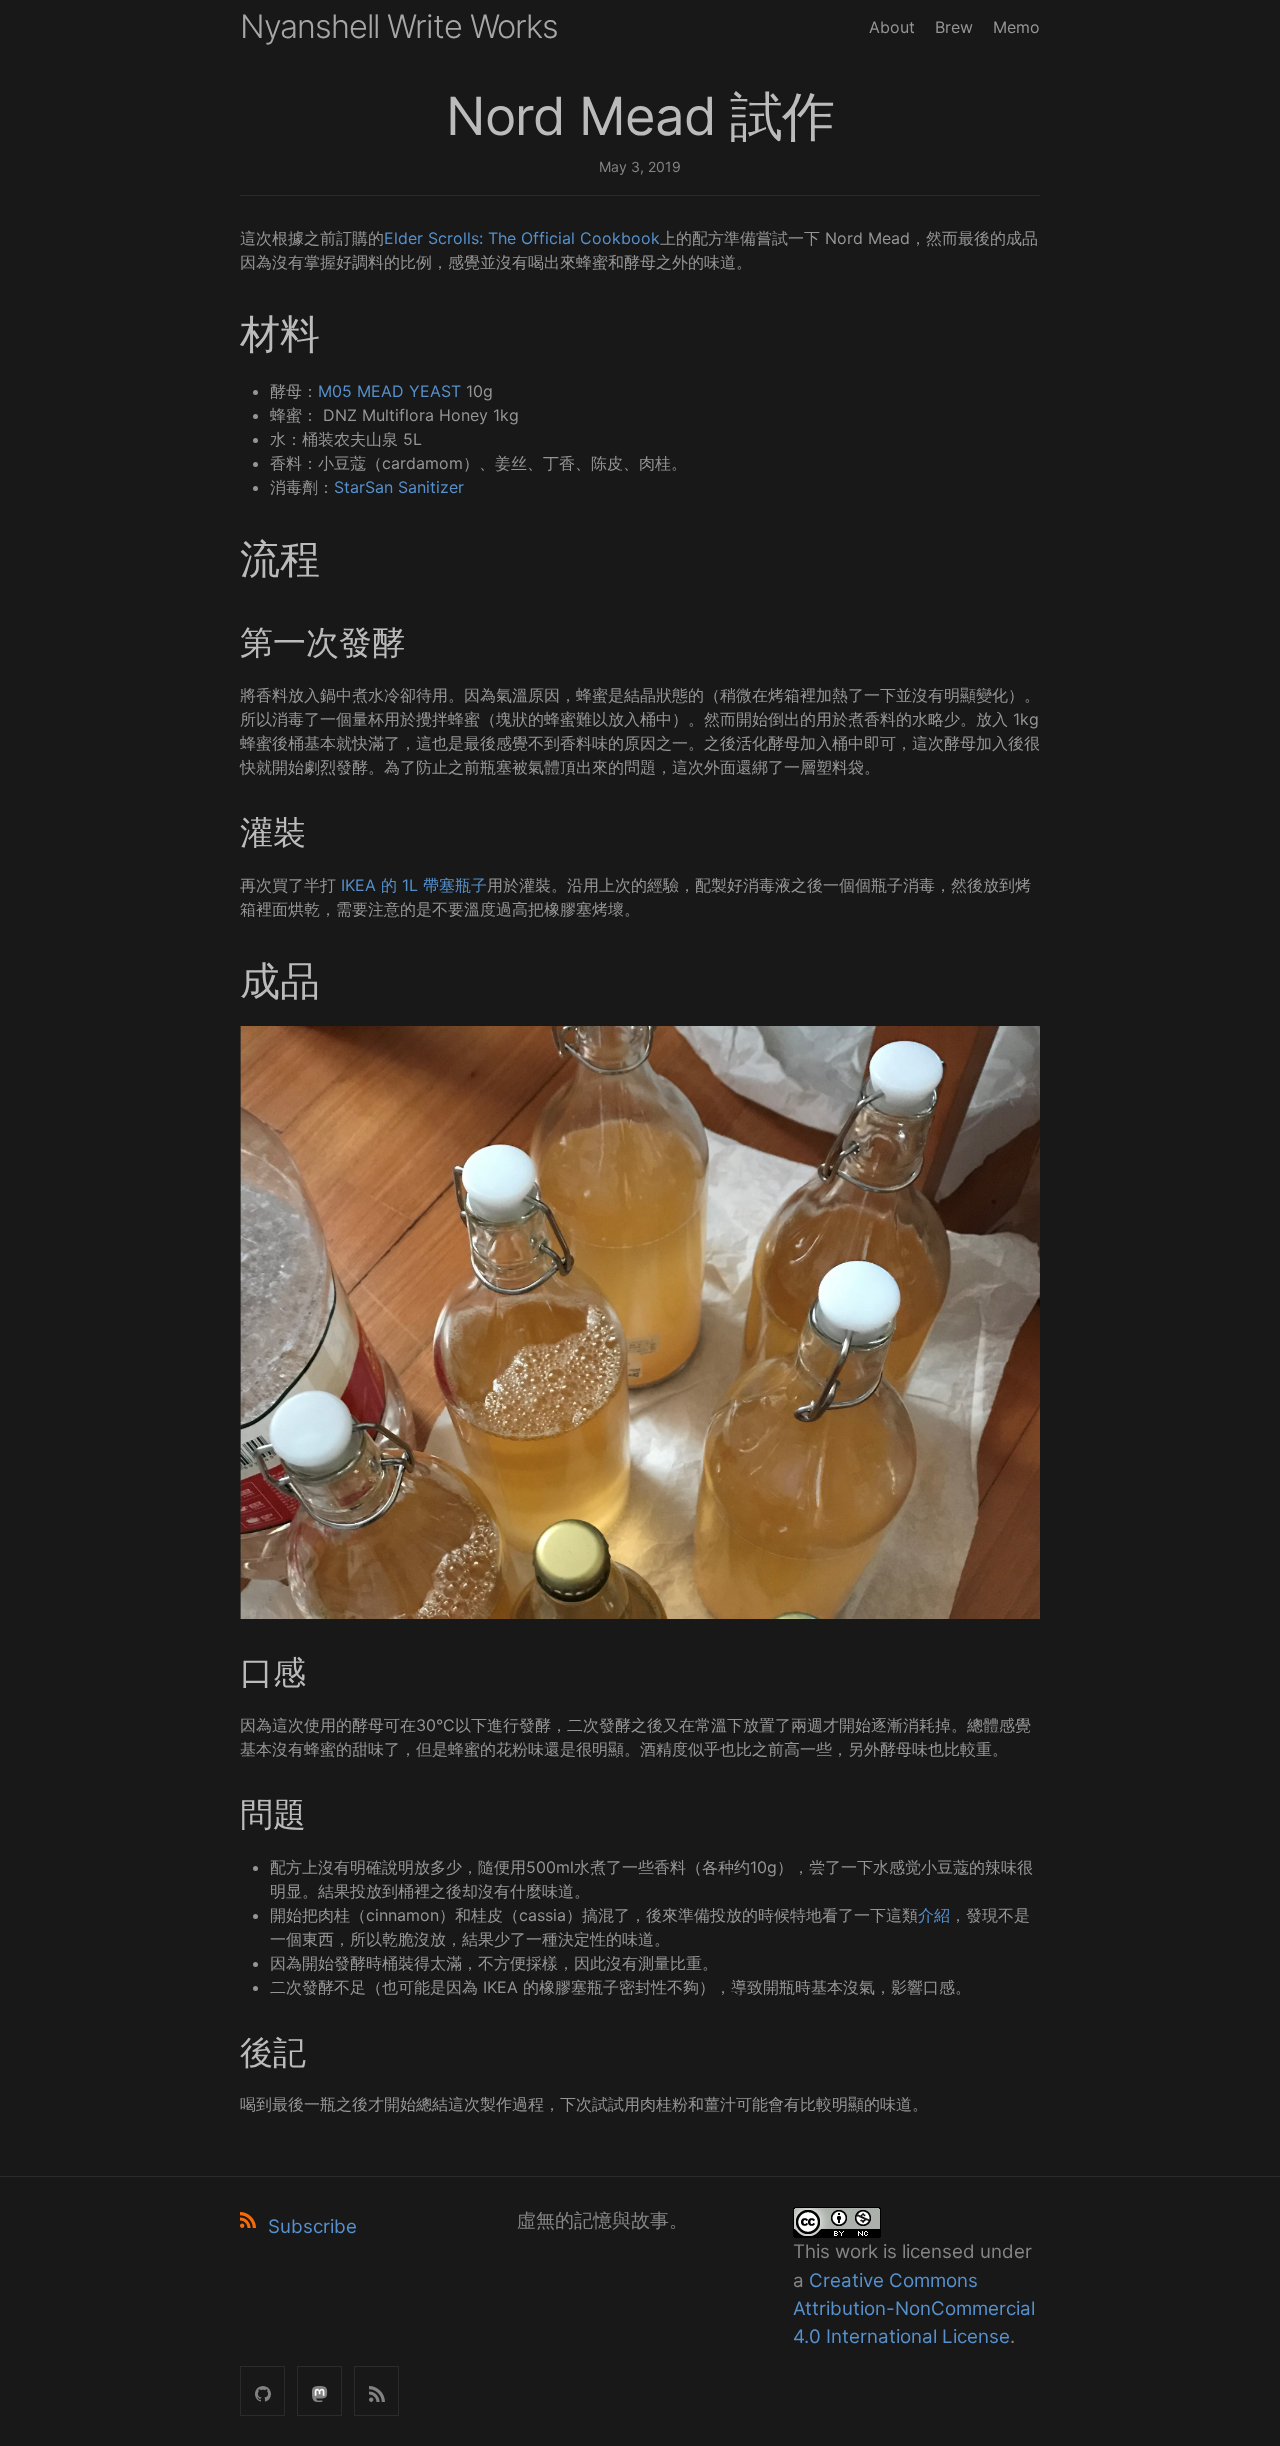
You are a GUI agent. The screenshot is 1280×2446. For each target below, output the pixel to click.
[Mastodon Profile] (319, 2391)
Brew (954, 27)
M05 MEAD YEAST (389, 391)
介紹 (934, 1915)
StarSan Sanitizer (399, 487)
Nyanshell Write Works (399, 26)
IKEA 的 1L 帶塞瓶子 (414, 885)
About (892, 27)
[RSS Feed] (376, 2391)
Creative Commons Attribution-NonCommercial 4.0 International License (914, 2308)
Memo (1016, 27)
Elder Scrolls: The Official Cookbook (522, 238)
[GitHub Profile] (262, 2391)
